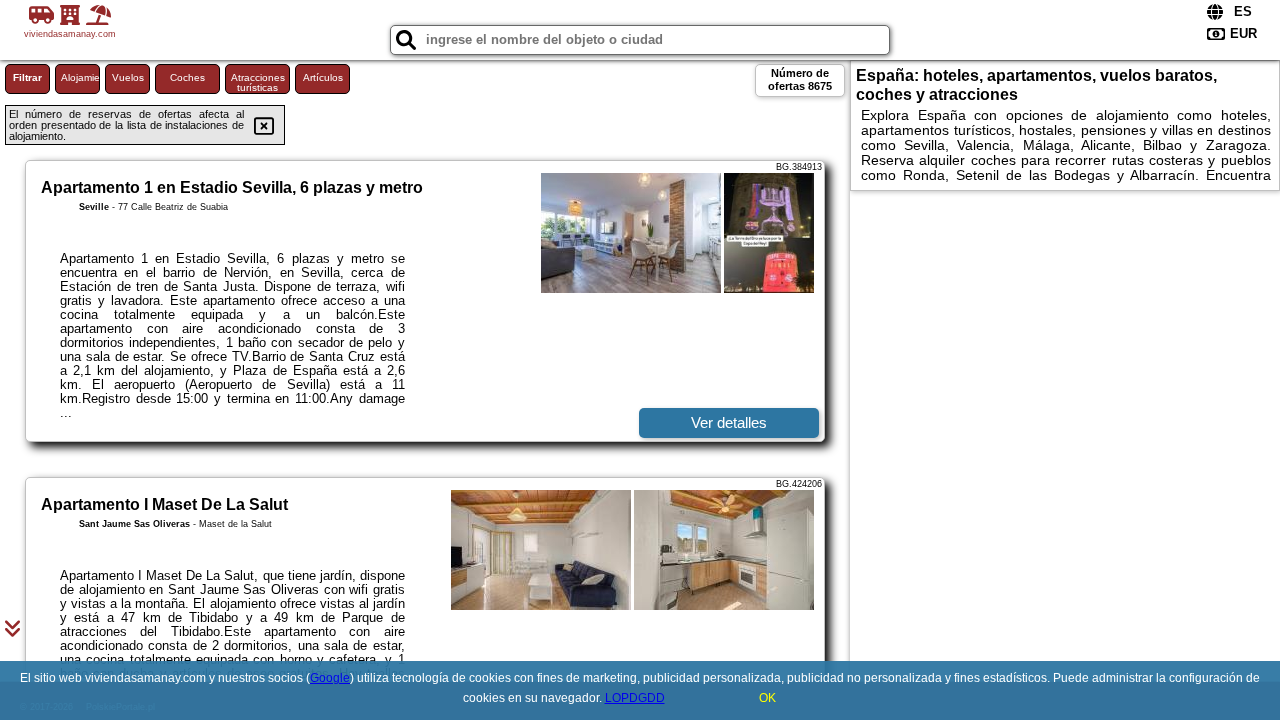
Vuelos (128, 77)
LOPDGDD (635, 698)
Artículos (323, 77)
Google (330, 678)
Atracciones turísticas (258, 82)
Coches (187, 77)
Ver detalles (729, 422)
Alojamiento (80, 77)
